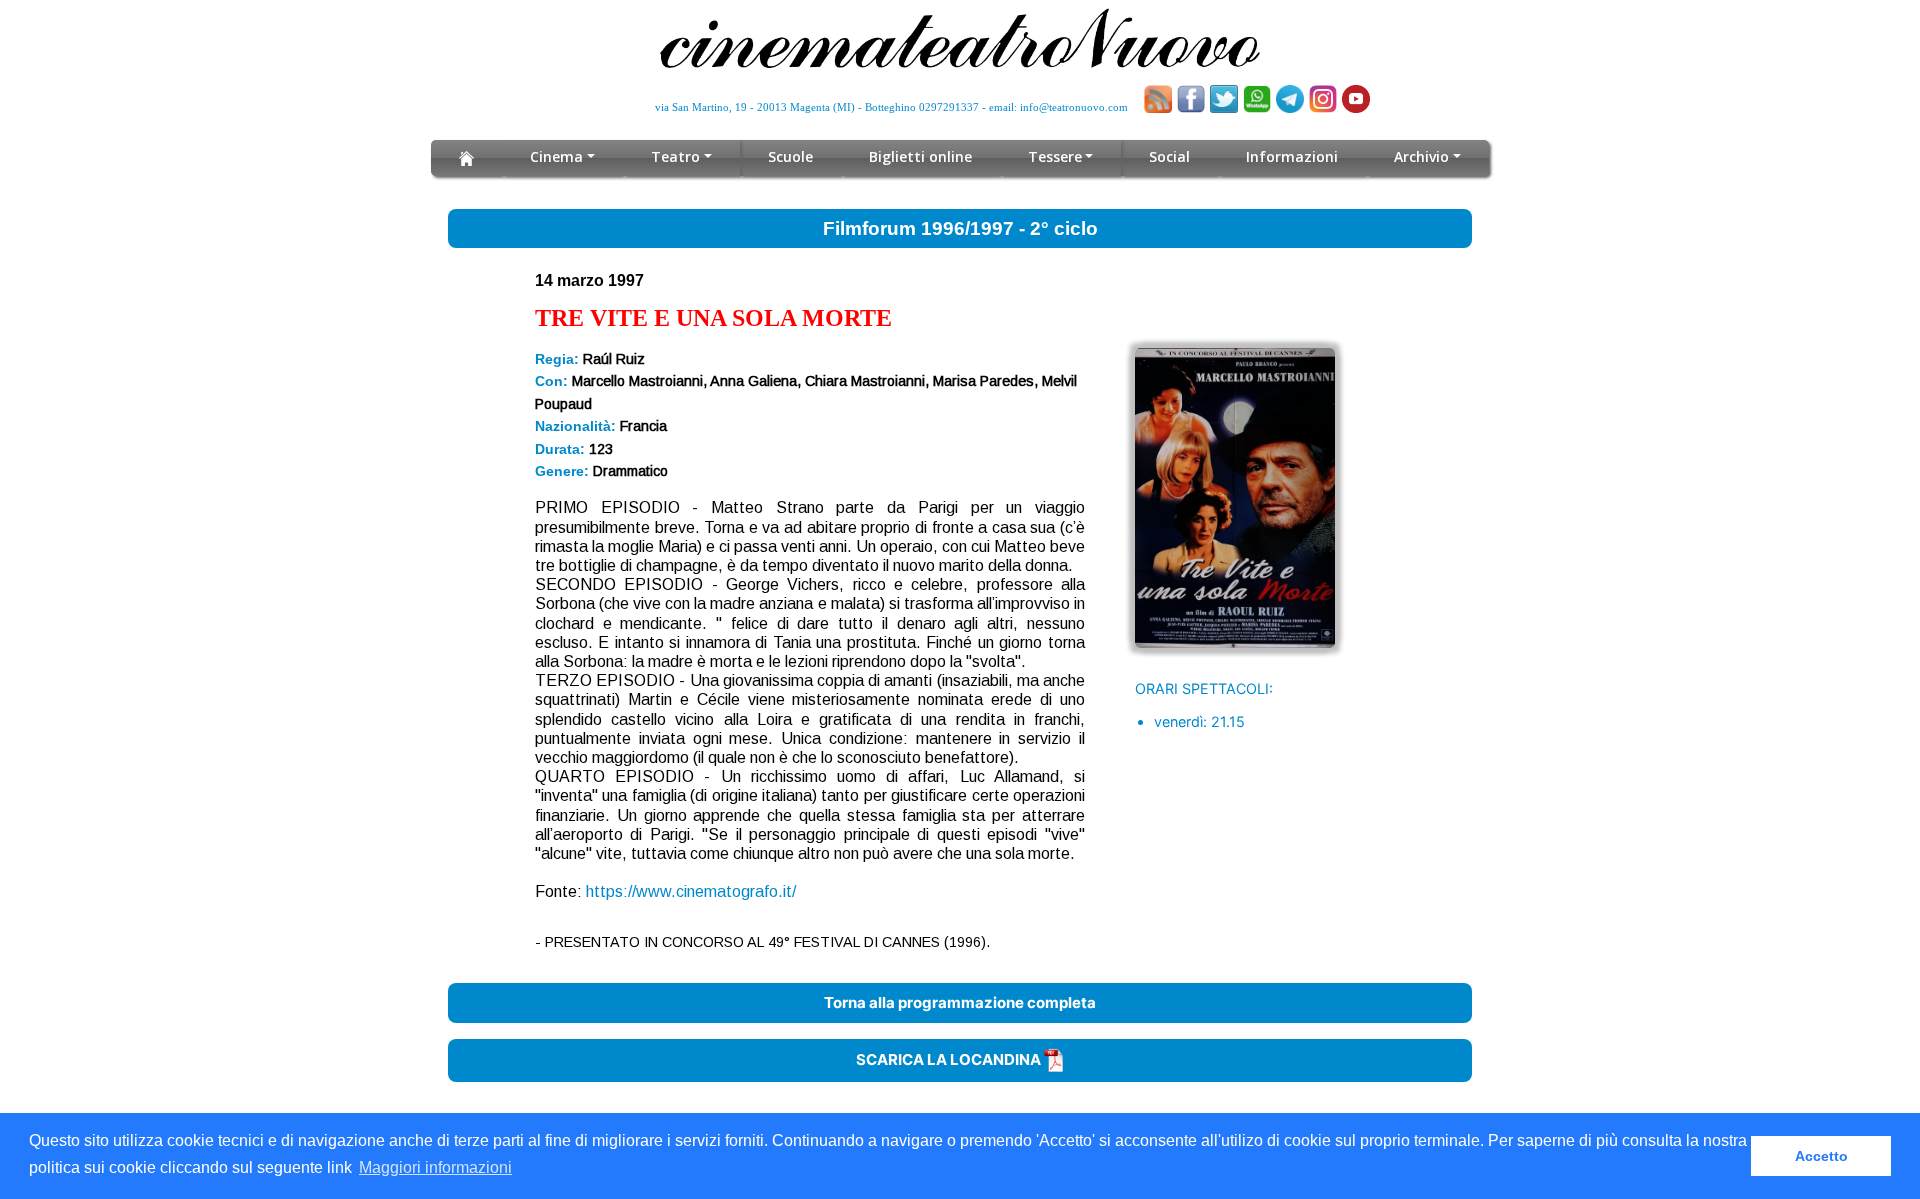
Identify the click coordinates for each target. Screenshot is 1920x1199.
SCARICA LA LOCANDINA (950, 1059)
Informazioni (1292, 156)
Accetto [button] (1821, 1156)
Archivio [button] (1421, 156)
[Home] (466, 158)
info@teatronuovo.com (1074, 107)
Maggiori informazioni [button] (435, 1167)
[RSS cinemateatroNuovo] (1158, 99)
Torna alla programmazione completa (960, 1002)
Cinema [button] (556, 156)
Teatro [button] (675, 156)
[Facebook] (1191, 99)
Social (1169, 156)
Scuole (790, 156)
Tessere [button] (1055, 156)
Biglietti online (920, 156)
